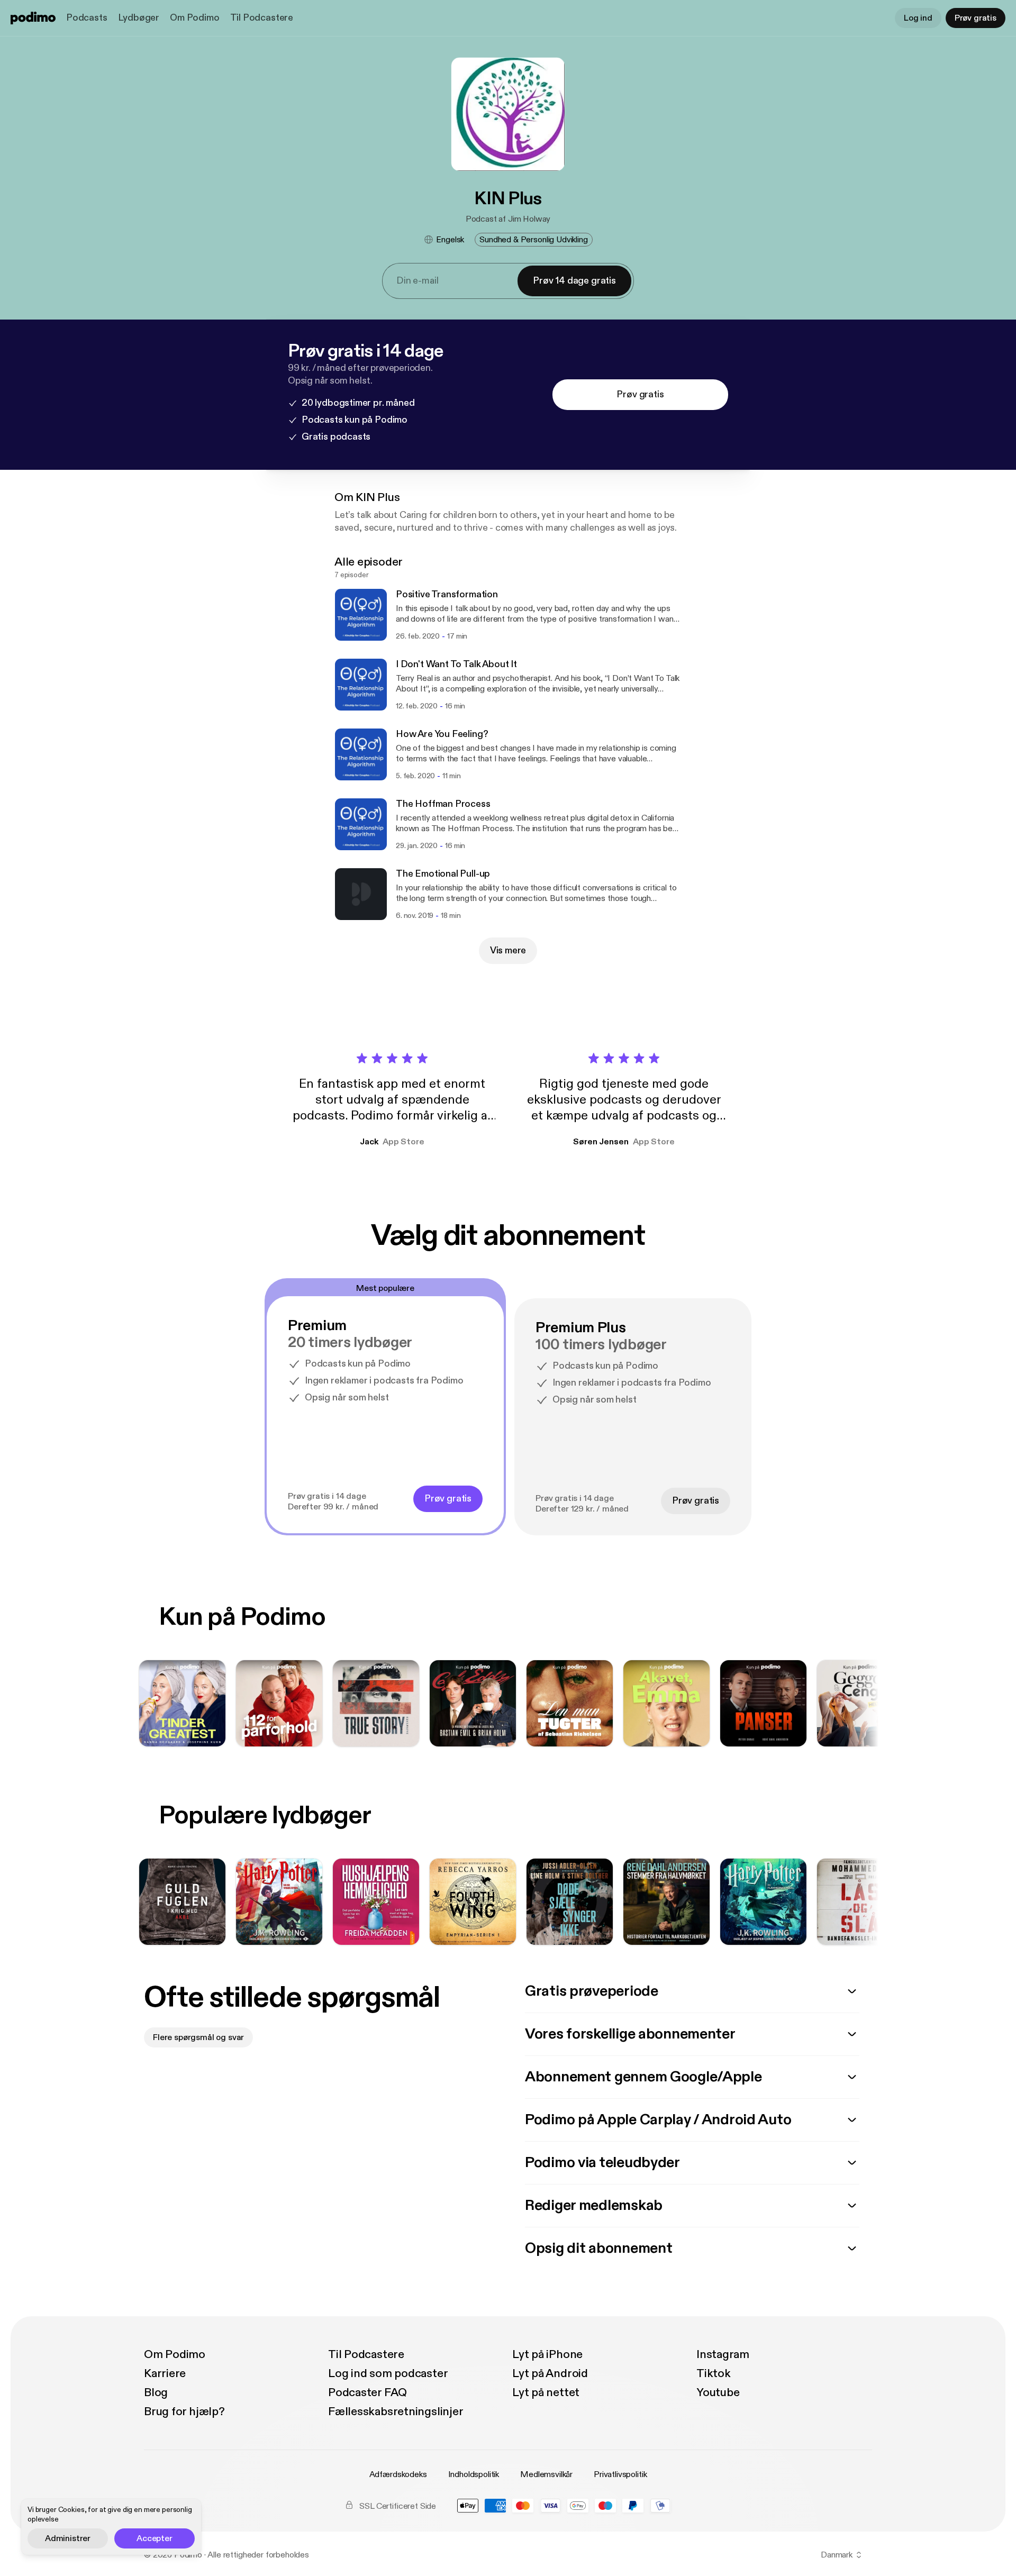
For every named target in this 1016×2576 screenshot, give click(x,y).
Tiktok (714, 2373)
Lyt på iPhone (547, 2354)
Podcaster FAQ (368, 2392)
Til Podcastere (262, 18)
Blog (156, 2392)
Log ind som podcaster (388, 2373)
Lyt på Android (550, 2373)
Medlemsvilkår (546, 2474)
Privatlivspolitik (620, 2474)
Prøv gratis (976, 18)
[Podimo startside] (33, 18)
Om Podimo (194, 18)
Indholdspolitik (474, 2474)
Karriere (165, 2373)
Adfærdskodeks (398, 2474)
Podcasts (87, 18)
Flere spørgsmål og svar (198, 2037)
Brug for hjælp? (184, 2411)
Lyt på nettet (546, 2392)
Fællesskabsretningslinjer (396, 2411)
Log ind (918, 18)
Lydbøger (139, 18)
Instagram (723, 2354)
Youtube (718, 2392)
